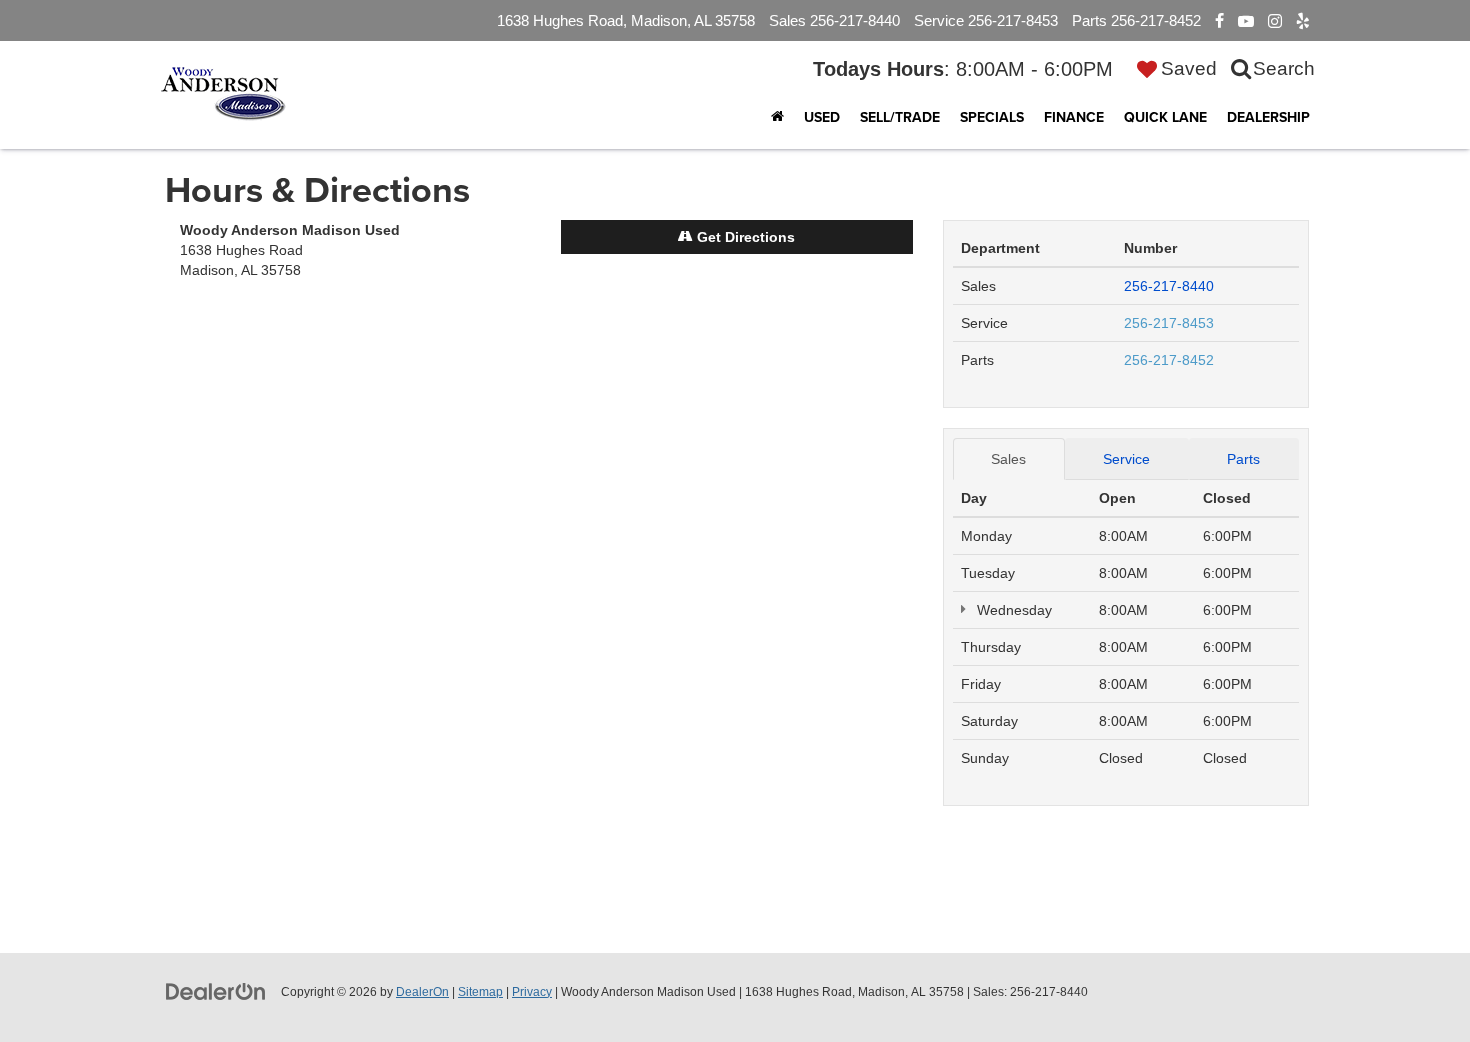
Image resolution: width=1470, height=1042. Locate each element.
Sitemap (480, 992)
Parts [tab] (1243, 459)
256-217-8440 (1169, 286)
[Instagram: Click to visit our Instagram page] (1275, 21)
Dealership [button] (1268, 117)
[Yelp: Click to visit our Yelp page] (1303, 21)
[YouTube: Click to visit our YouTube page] (1246, 21)
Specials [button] (992, 117)
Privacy (532, 992)
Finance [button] (1074, 117)
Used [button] (822, 117)
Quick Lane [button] (1165, 117)
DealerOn (422, 992)
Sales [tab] (1008, 459)
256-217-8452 (1169, 360)
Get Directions (744, 237)
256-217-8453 (1169, 323)
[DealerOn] (216, 991)
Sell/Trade (900, 117)
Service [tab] (1126, 459)
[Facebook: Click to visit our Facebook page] (1219, 21)
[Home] (777, 117)
